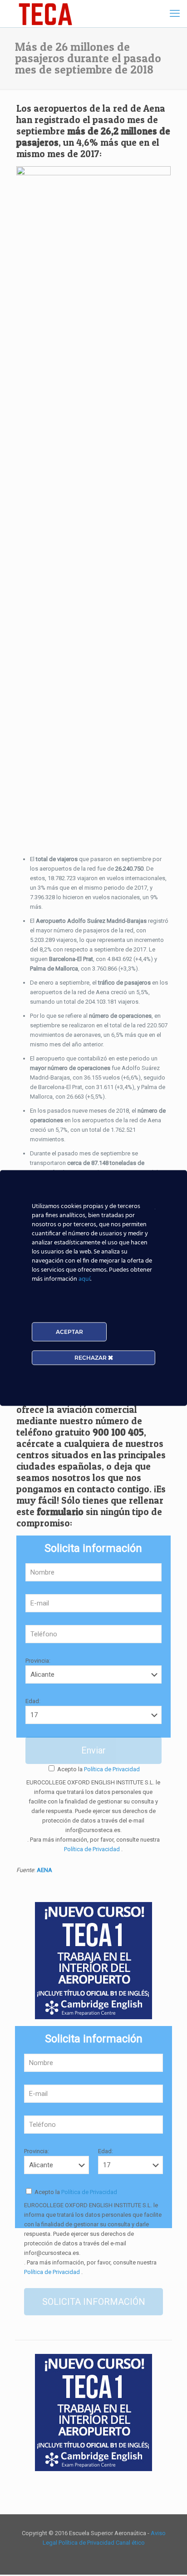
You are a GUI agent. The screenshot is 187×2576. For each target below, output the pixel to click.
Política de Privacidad (111, 1769)
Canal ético (130, 2543)
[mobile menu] (175, 14)
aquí (84, 1279)
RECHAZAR (91, 1358)
